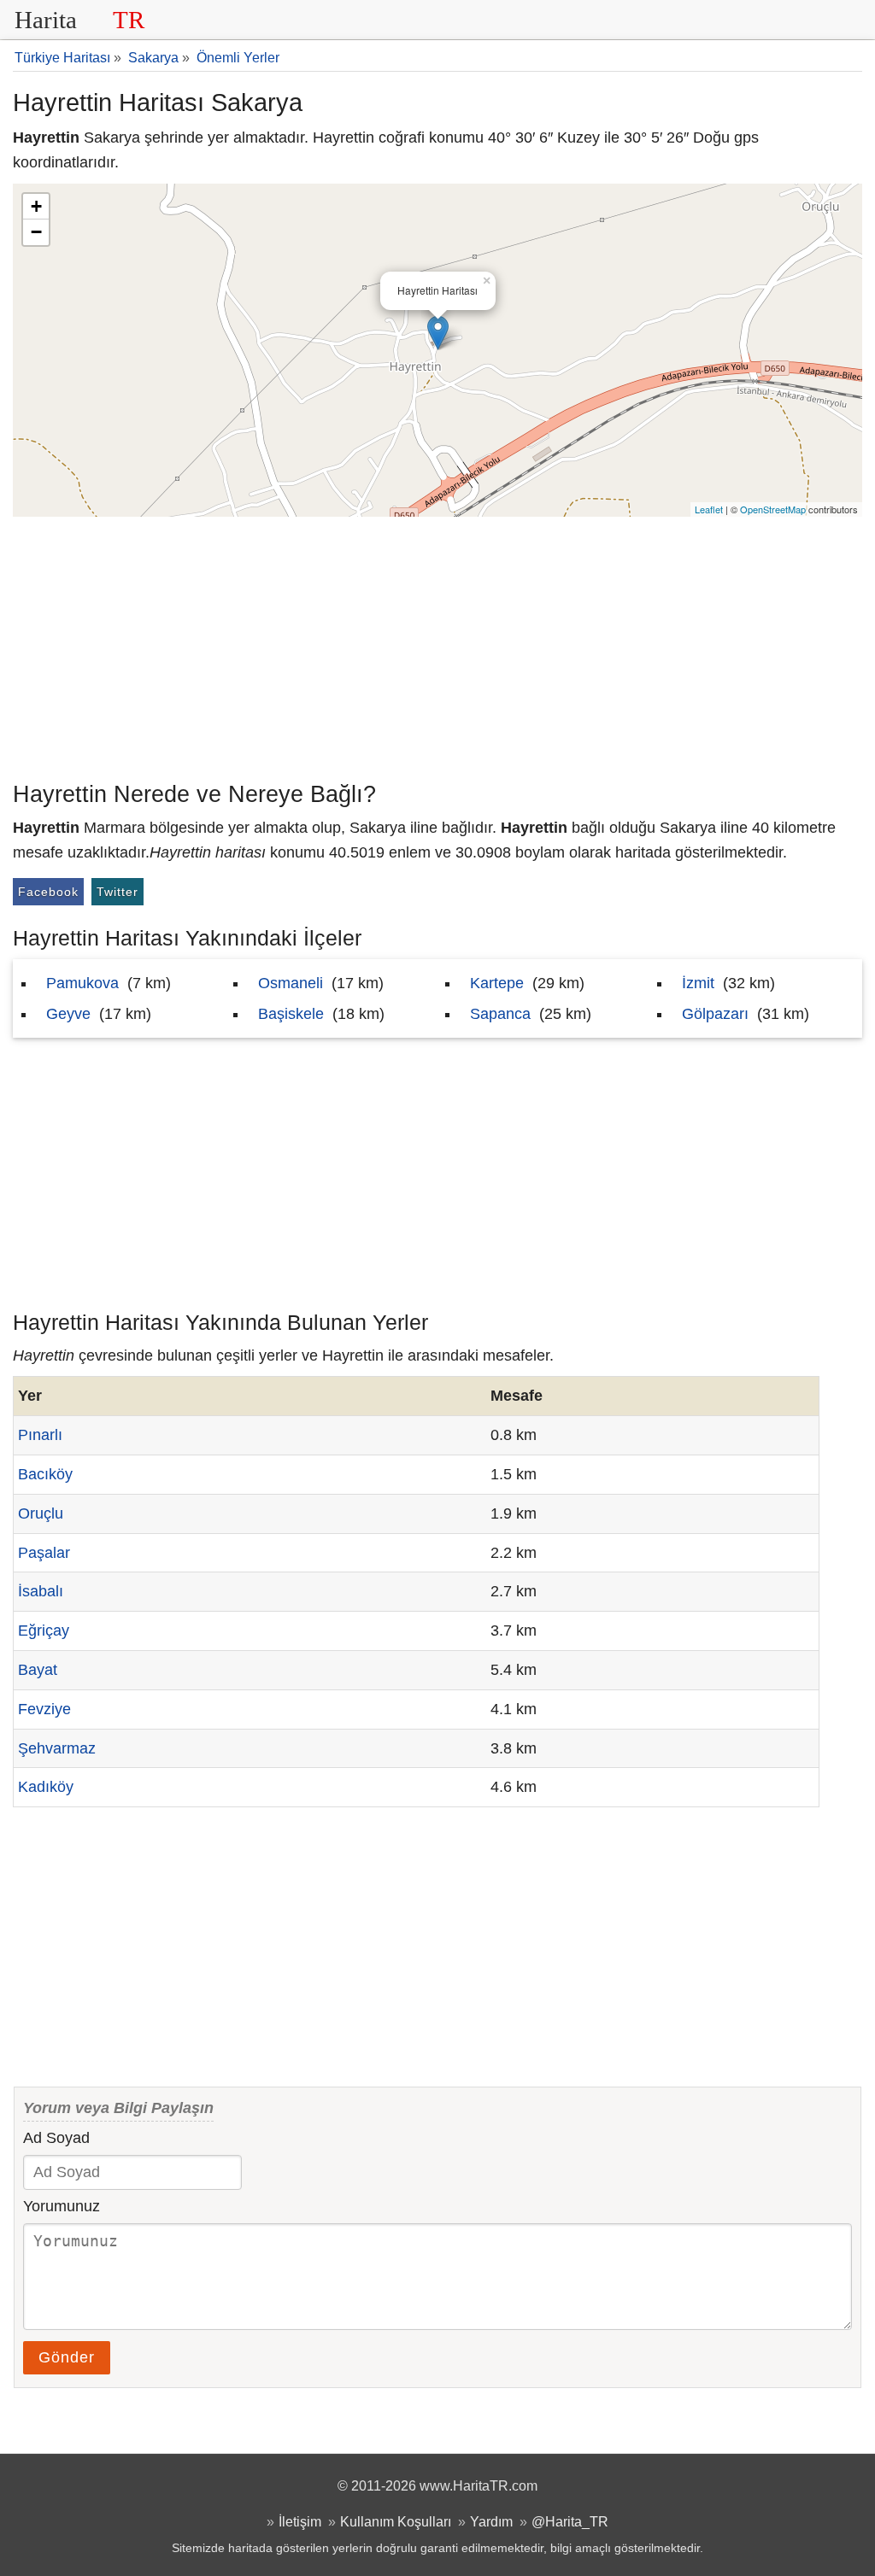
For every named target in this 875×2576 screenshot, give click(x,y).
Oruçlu (41, 1513)
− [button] (36, 232)
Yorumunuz (62, 2206)
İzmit (698, 983)
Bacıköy (45, 1474)
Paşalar (44, 1553)
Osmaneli (291, 983)
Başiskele (291, 1014)
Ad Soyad (56, 2138)
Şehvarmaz (57, 1748)
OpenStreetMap (773, 509)
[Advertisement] (437, 645)
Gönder (67, 2357)
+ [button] (36, 206)
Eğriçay (44, 1630)
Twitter (117, 892)
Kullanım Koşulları (396, 2521)
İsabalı (41, 1591)
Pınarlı (40, 1435)
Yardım (491, 2521)
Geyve (68, 1014)
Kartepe (497, 983)
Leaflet (709, 509)
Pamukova (82, 983)
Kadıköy (46, 1787)
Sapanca (500, 1014)
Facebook (48, 892)
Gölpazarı (715, 1014)
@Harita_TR (570, 2521)
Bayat (38, 1670)
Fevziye (44, 1709)
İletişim (300, 2521)
